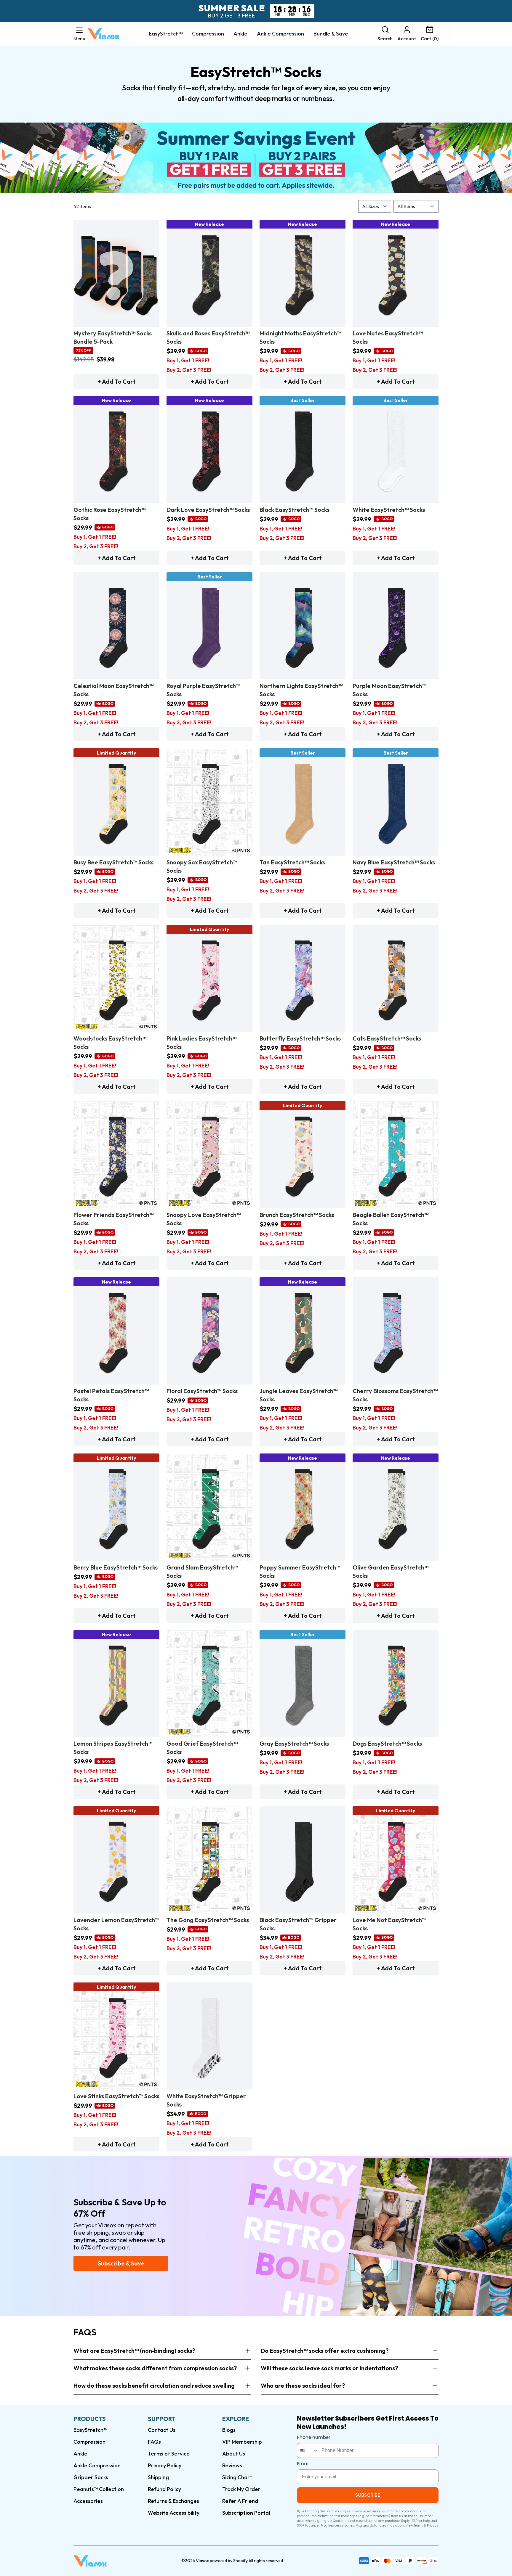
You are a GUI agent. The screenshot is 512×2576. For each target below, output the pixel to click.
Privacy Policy (165, 2465)
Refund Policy (164, 2489)
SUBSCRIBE (368, 2495)
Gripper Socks (91, 2477)
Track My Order (241, 2489)
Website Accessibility (174, 2513)
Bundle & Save (331, 34)
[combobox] (308, 2450)
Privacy (433, 2526)
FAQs (154, 2442)
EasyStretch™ (166, 34)
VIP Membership (242, 2442)
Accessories (88, 2501)
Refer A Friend (240, 2501)
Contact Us (162, 2430)
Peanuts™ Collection (99, 2489)
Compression (208, 34)
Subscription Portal (246, 2513)
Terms (418, 2526)
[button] (79, 34)
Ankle (240, 34)
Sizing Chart (237, 2477)
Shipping (158, 2477)
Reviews (232, 2465)
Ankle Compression (280, 34)
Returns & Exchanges (173, 2501)
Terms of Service (169, 2454)
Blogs (229, 2430)
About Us (234, 2454)
